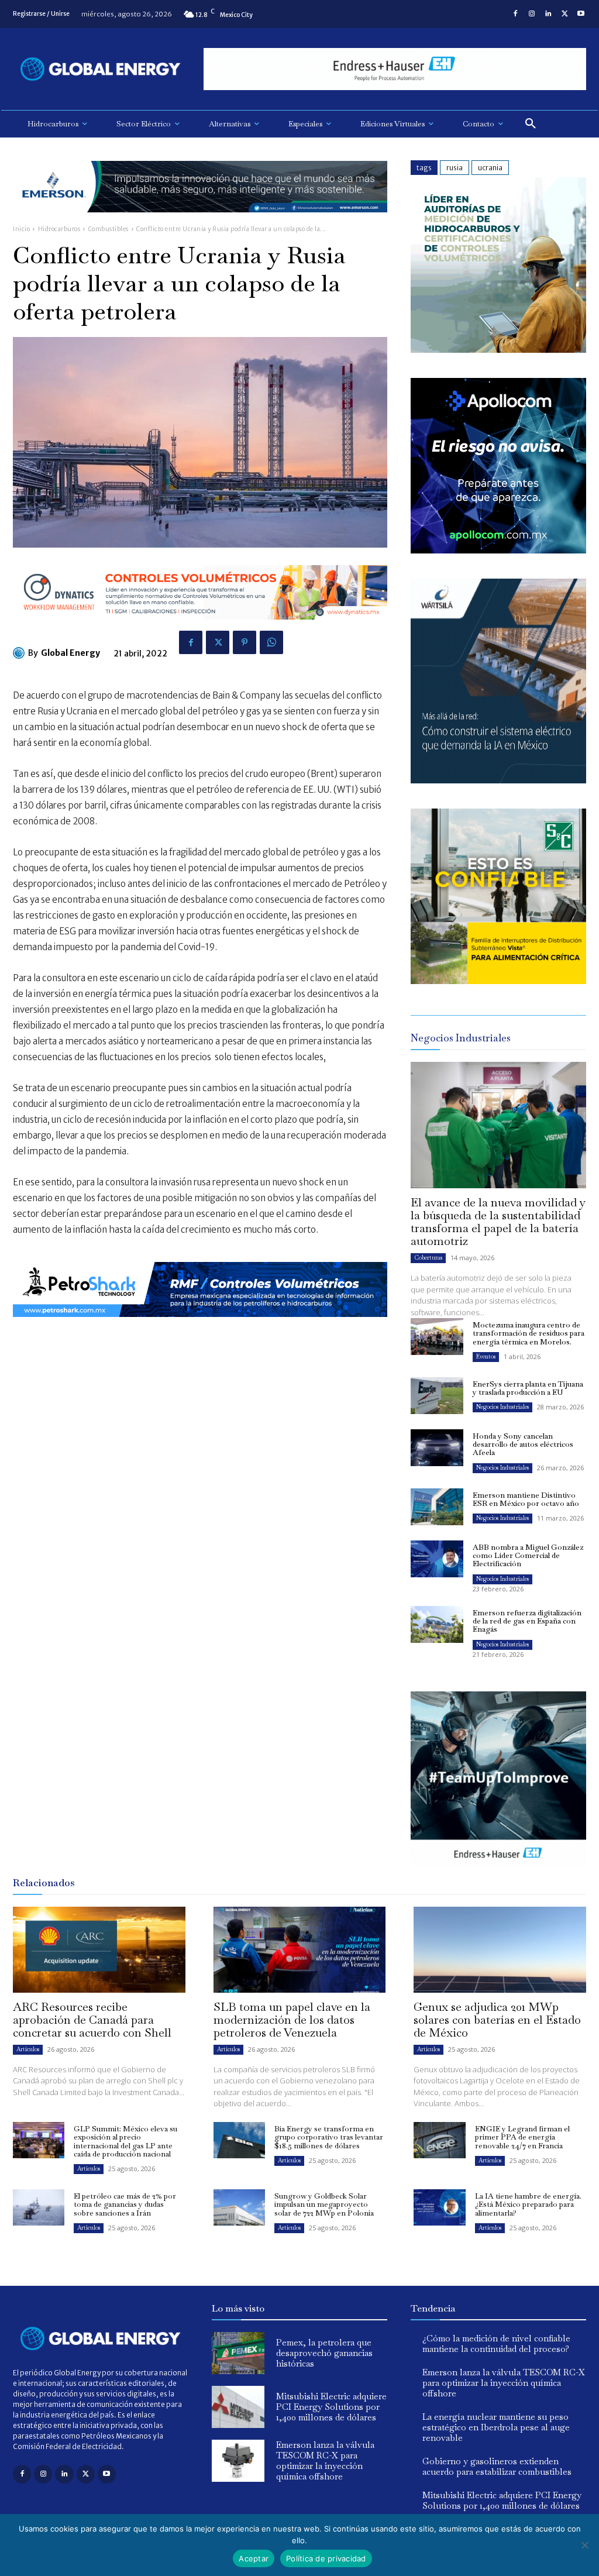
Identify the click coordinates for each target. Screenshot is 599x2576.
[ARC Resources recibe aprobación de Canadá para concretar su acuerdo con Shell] (99, 1950)
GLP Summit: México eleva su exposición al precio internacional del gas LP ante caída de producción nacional (125, 2141)
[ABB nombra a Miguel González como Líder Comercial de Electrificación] (437, 1559)
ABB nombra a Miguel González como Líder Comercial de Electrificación (528, 1556)
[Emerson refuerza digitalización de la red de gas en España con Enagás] (437, 1624)
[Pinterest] (245, 642)
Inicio (21, 229)
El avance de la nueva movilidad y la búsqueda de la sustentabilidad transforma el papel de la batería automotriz (498, 1222)
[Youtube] (581, 14)
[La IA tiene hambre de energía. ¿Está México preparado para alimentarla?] (439, 2207)
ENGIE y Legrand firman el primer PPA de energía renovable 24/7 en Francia (522, 2137)
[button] (531, 124)
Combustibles (109, 229)
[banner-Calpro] (498, 350)
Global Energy (70, 653)
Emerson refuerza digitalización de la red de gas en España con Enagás (527, 1621)
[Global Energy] (20, 653)
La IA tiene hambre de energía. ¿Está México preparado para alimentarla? (528, 2204)
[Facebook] (515, 14)
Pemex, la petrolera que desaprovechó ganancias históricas (324, 2353)
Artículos (28, 2049)
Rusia (455, 168)
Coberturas (428, 1258)
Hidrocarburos (59, 229)
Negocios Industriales (502, 1407)
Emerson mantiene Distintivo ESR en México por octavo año (526, 1499)
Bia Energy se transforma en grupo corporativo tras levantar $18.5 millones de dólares (329, 2137)
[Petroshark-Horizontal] (200, 1326)
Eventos (486, 1356)
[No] (584, 2545)
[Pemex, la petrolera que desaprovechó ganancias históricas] (238, 2353)
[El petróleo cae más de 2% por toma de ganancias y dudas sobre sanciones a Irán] (39, 2207)
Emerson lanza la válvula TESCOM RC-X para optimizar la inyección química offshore (325, 2460)
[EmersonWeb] (200, 221)
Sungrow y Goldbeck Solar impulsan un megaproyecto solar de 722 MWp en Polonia (324, 2204)
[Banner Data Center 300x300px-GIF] (498, 780)
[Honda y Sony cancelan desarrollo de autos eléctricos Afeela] (437, 1448)
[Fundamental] (395, 69)
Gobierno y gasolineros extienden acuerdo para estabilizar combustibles (497, 2466)
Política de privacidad (326, 2558)
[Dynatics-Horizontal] (200, 629)
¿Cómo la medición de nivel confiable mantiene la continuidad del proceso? (496, 2343)
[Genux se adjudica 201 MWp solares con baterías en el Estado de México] (500, 1950)
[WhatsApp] (271, 642)
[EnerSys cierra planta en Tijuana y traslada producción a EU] (437, 1396)
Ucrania (490, 168)
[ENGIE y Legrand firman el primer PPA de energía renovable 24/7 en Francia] (439, 2140)
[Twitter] (564, 14)
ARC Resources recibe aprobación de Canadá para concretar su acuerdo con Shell (92, 2020)
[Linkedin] (548, 14)
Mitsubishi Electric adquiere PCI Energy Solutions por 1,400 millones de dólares (331, 2407)
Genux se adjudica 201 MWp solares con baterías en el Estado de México (497, 2020)
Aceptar (254, 2558)
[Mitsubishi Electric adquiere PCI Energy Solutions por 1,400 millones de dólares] (238, 2407)
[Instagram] (532, 14)
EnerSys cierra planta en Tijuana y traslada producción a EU (528, 1388)
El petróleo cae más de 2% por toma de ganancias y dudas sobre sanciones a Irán (125, 2204)
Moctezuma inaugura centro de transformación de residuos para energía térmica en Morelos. (529, 1333)
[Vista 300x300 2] (498, 981)
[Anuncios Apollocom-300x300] (498, 550)
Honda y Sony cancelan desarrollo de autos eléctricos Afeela (523, 1445)
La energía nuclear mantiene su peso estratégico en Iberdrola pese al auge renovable (496, 2427)
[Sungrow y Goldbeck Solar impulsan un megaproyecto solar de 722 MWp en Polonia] (239, 2207)
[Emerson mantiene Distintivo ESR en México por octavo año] (437, 1507)
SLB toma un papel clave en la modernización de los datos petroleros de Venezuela (292, 2020)
